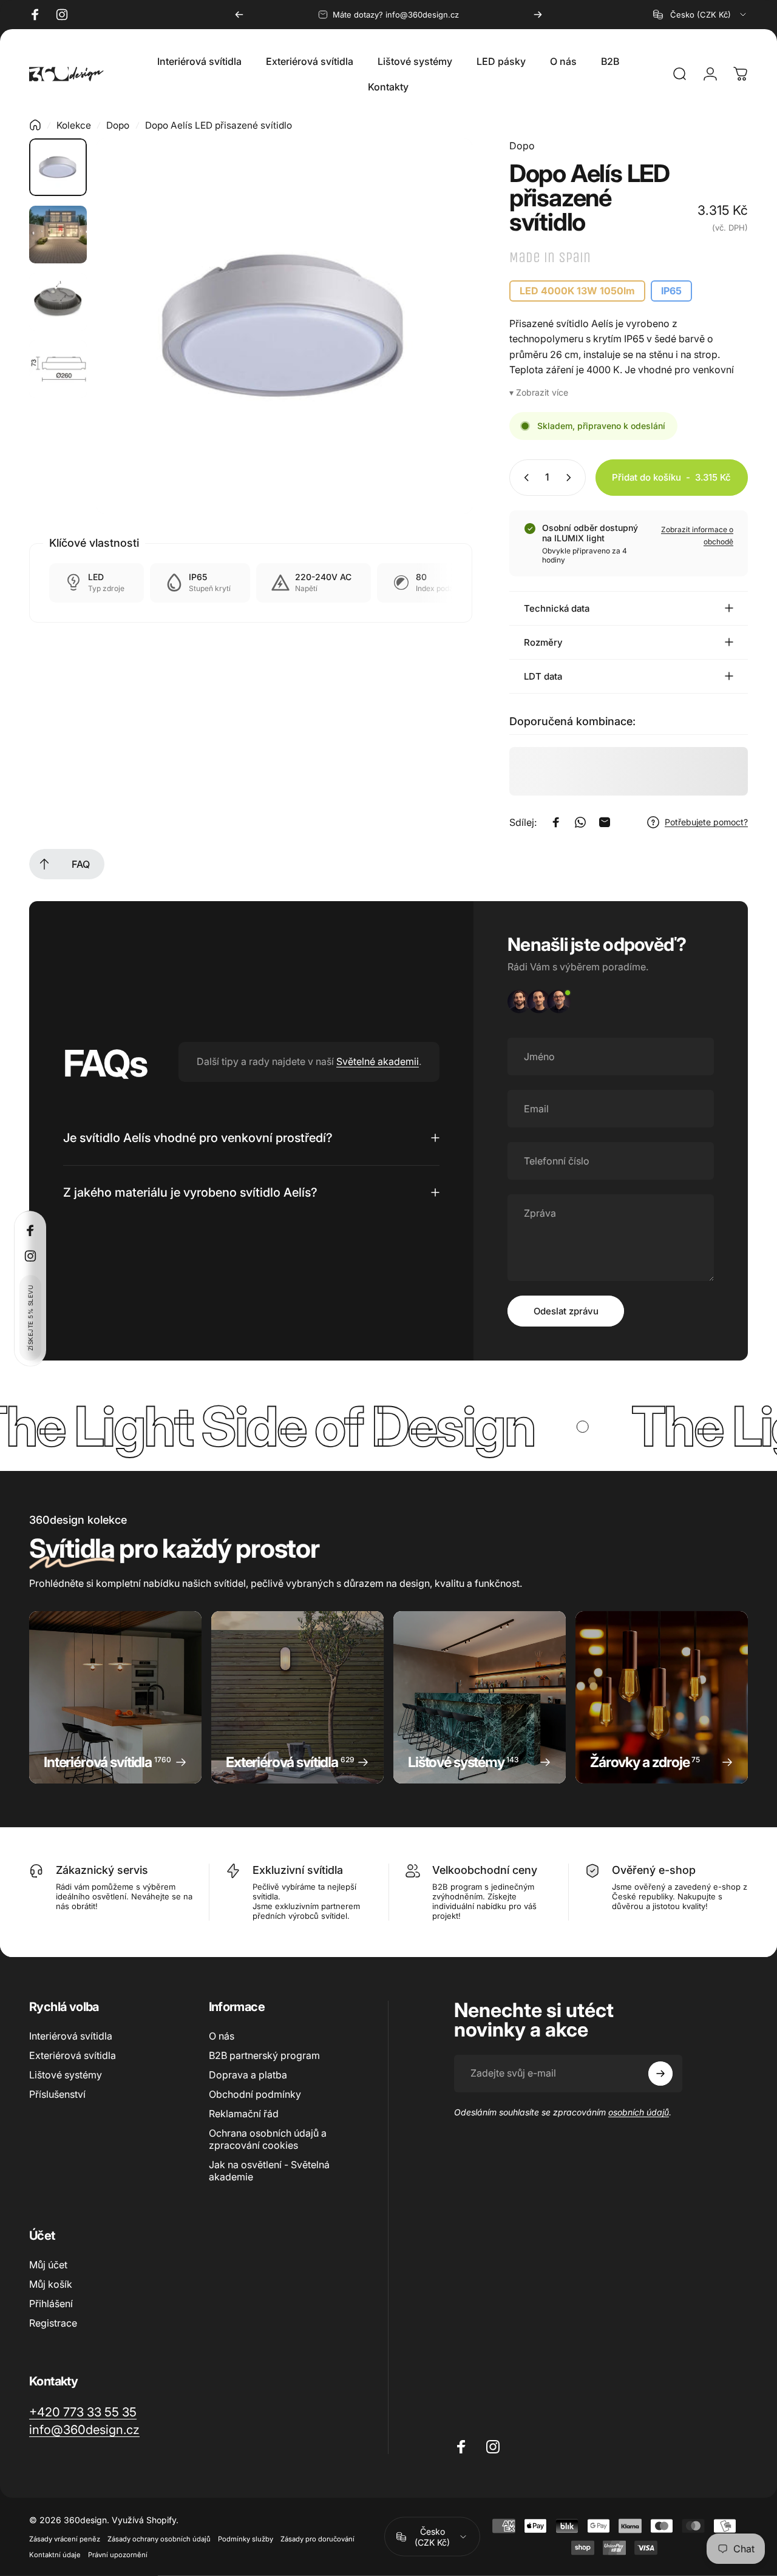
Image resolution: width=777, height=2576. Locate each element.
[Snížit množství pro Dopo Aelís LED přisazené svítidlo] (524, 478)
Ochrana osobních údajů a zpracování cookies (268, 2139)
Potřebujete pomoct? (706, 822)
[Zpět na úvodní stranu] (35, 125)
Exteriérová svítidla (73, 2055)
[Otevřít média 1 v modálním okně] (284, 326)
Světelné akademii (378, 1061)
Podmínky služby (246, 2539)
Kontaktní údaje (55, 2555)
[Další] (538, 15)
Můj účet (48, 2265)
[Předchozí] (239, 15)
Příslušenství (57, 2094)
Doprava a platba (248, 2075)
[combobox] (701, 15)
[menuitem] (44, 864)
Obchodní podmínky (255, 2094)
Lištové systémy (66, 2075)
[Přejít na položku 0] (58, 167)
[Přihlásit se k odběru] (660, 2074)
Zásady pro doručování (317, 2539)
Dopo (118, 125)
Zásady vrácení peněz (65, 2539)
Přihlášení (51, 2304)
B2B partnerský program (264, 2055)
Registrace (53, 2323)
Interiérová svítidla (71, 2036)
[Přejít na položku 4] (58, 369)
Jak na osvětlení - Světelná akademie (269, 2171)
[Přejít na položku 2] (58, 235)
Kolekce (74, 125)
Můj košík (51, 2284)
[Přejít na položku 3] (58, 302)
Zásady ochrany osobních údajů (159, 2539)
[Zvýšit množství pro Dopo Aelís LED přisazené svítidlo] (571, 478)
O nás (222, 2036)
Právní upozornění (118, 2555)
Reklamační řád (244, 2114)
